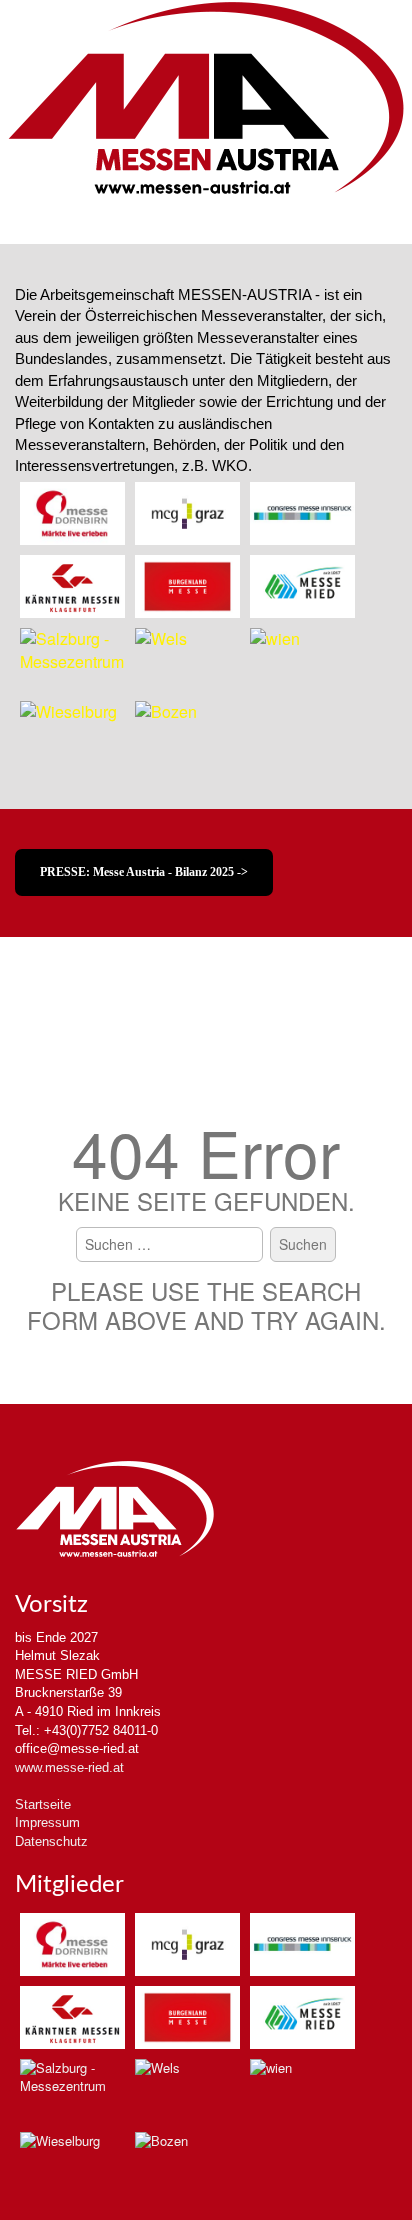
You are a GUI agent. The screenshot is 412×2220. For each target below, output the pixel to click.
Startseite (43, 1804)
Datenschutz (51, 1841)
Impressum (47, 1822)
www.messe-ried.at (69, 1767)
